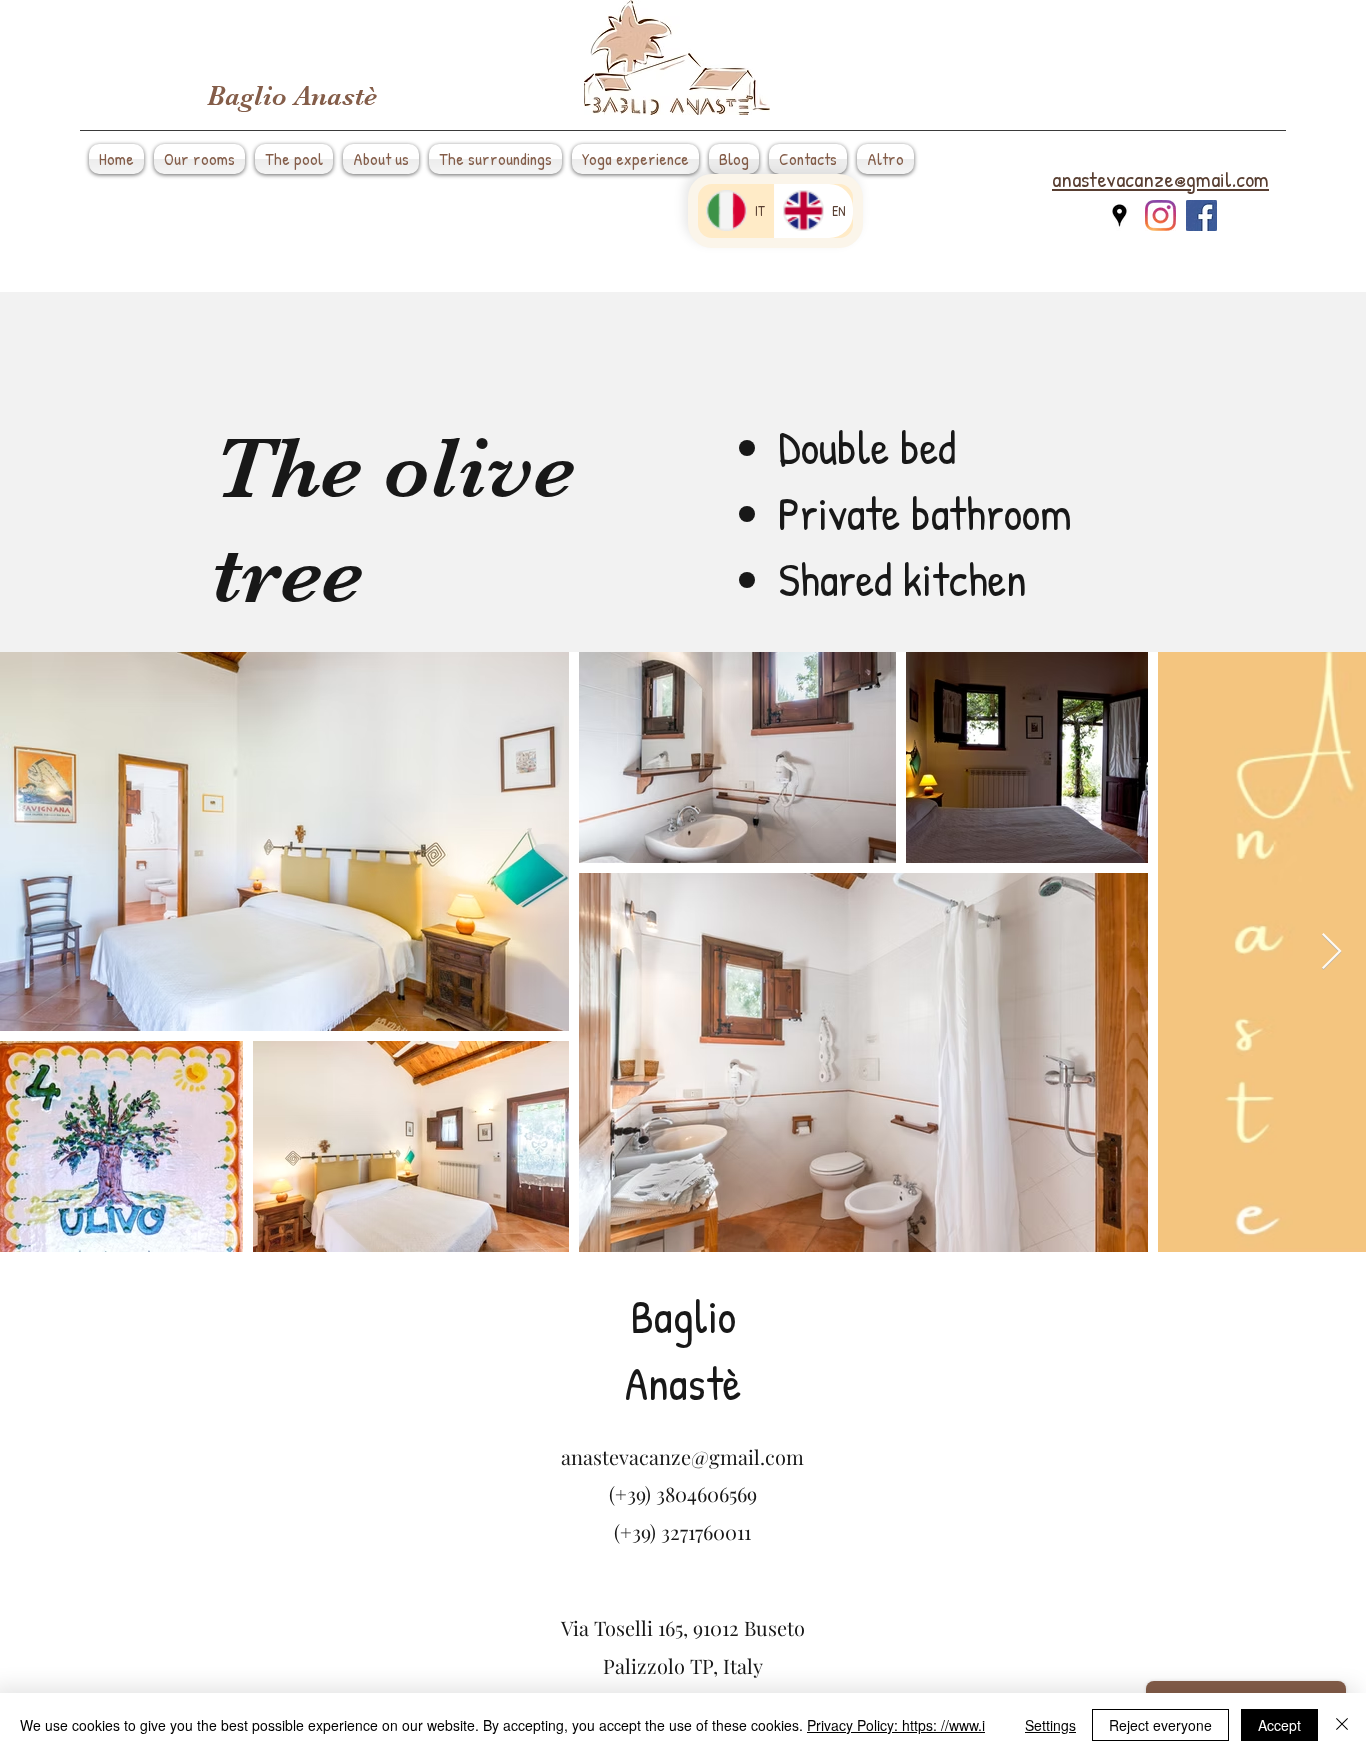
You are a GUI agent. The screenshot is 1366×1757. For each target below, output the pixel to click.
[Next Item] (1331, 952)
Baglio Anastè (292, 96)
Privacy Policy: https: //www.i (896, 1725)
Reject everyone (1160, 1725)
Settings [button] (1050, 1725)
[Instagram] (1160, 215)
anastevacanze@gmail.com (682, 1456)
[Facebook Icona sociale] (1201, 215)
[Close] (1342, 1725)
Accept (1279, 1725)
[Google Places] (1119, 215)
